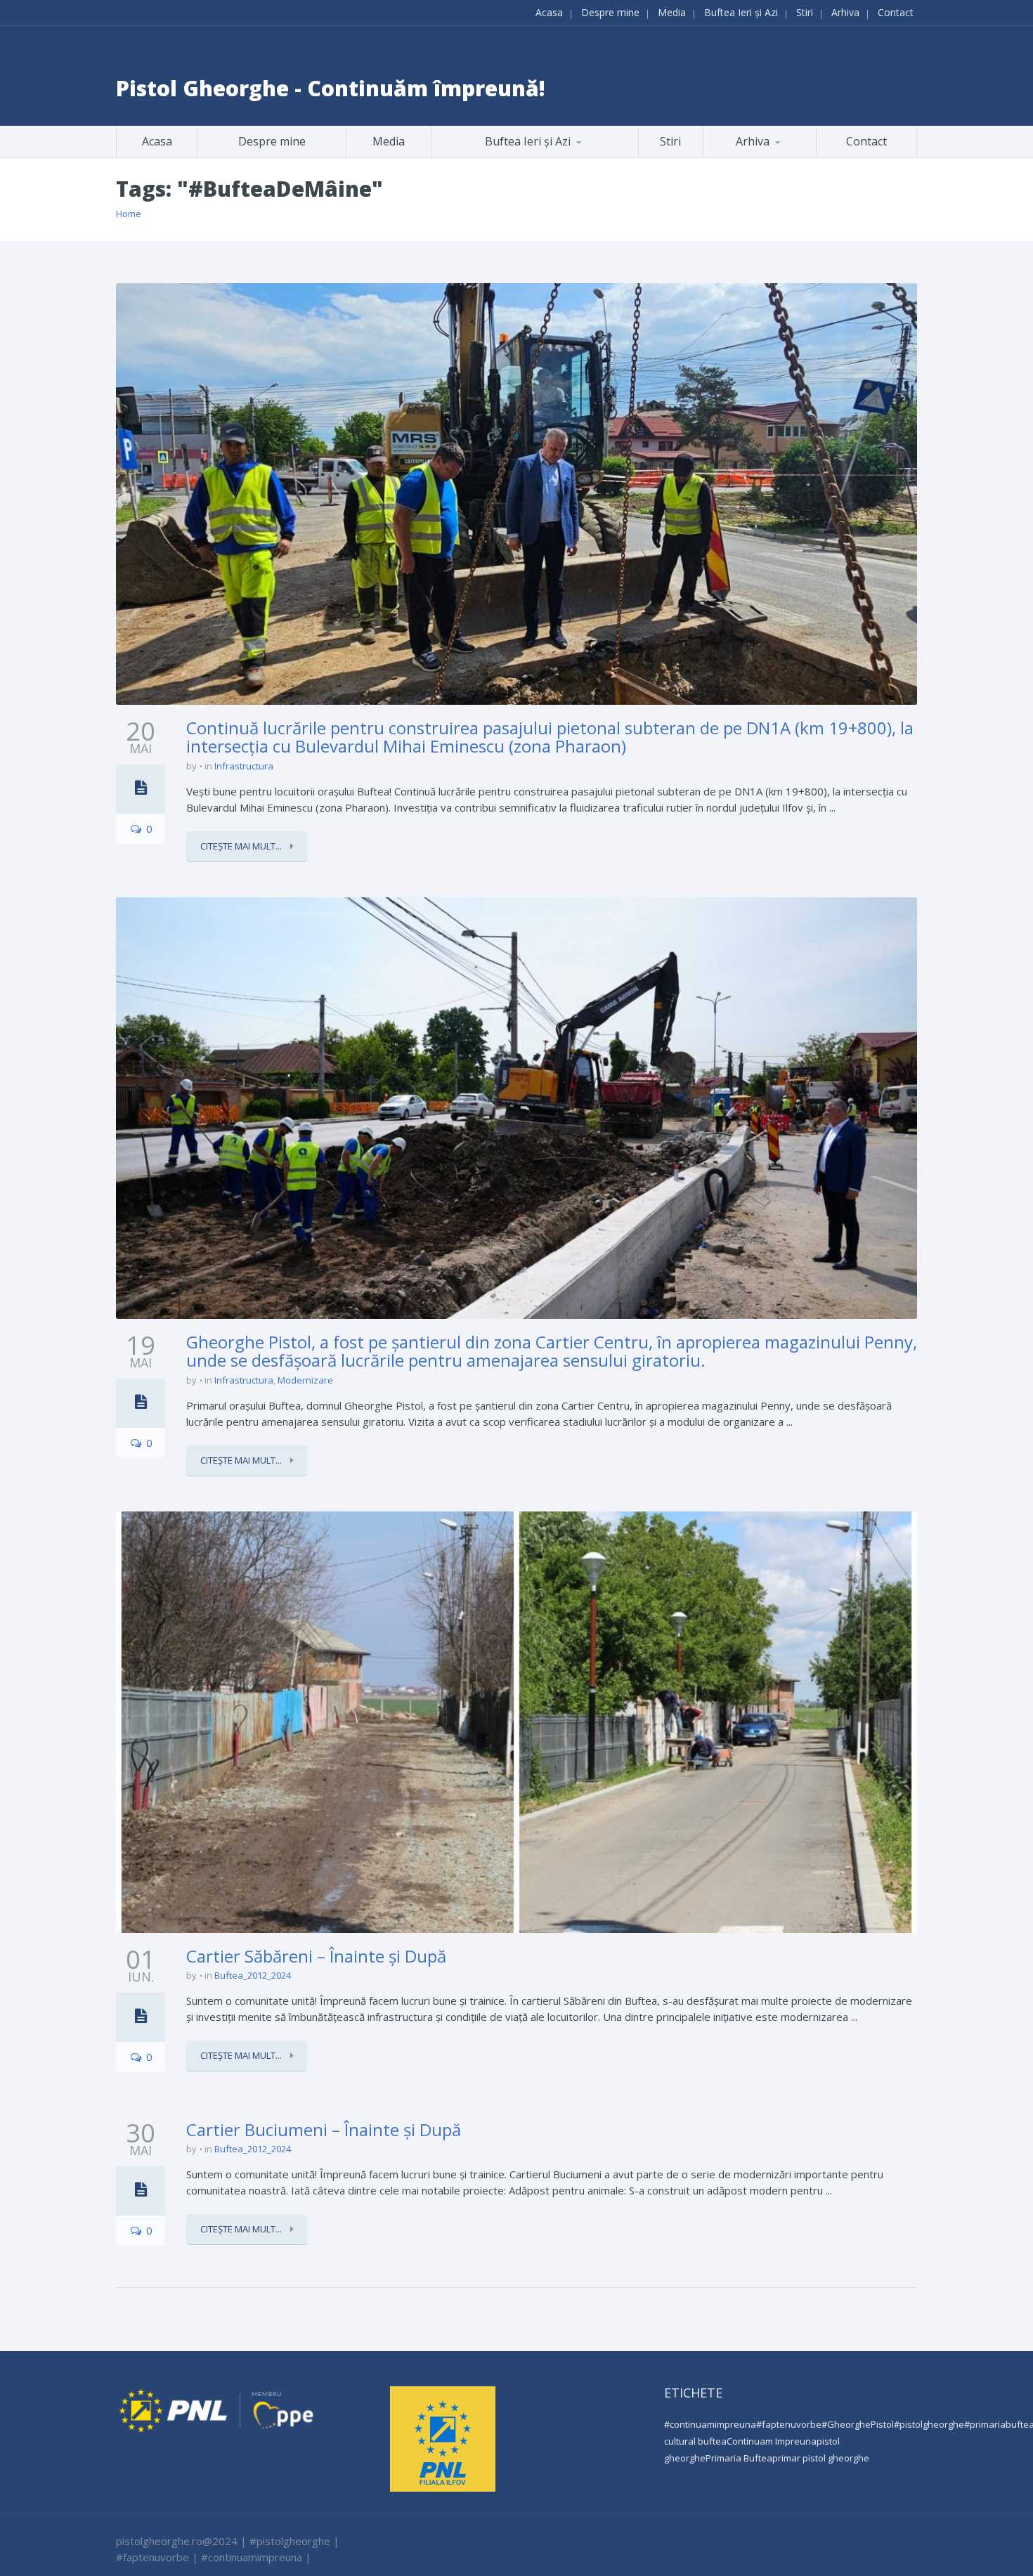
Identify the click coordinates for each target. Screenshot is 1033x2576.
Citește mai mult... (242, 846)
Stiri (805, 12)
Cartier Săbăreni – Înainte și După (316, 1956)
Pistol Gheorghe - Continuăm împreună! (331, 88)
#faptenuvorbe (789, 2424)
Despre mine (610, 12)
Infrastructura (244, 766)
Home (129, 214)
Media (672, 12)
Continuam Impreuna (772, 2441)
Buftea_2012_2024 (253, 1975)
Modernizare (305, 1380)
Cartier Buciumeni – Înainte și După (324, 2129)
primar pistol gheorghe (821, 2458)
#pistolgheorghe (929, 2424)
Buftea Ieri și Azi (741, 12)
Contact (896, 12)
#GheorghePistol (858, 2424)
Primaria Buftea (739, 2458)
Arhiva (845, 12)
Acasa (549, 12)
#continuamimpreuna (710, 2424)
